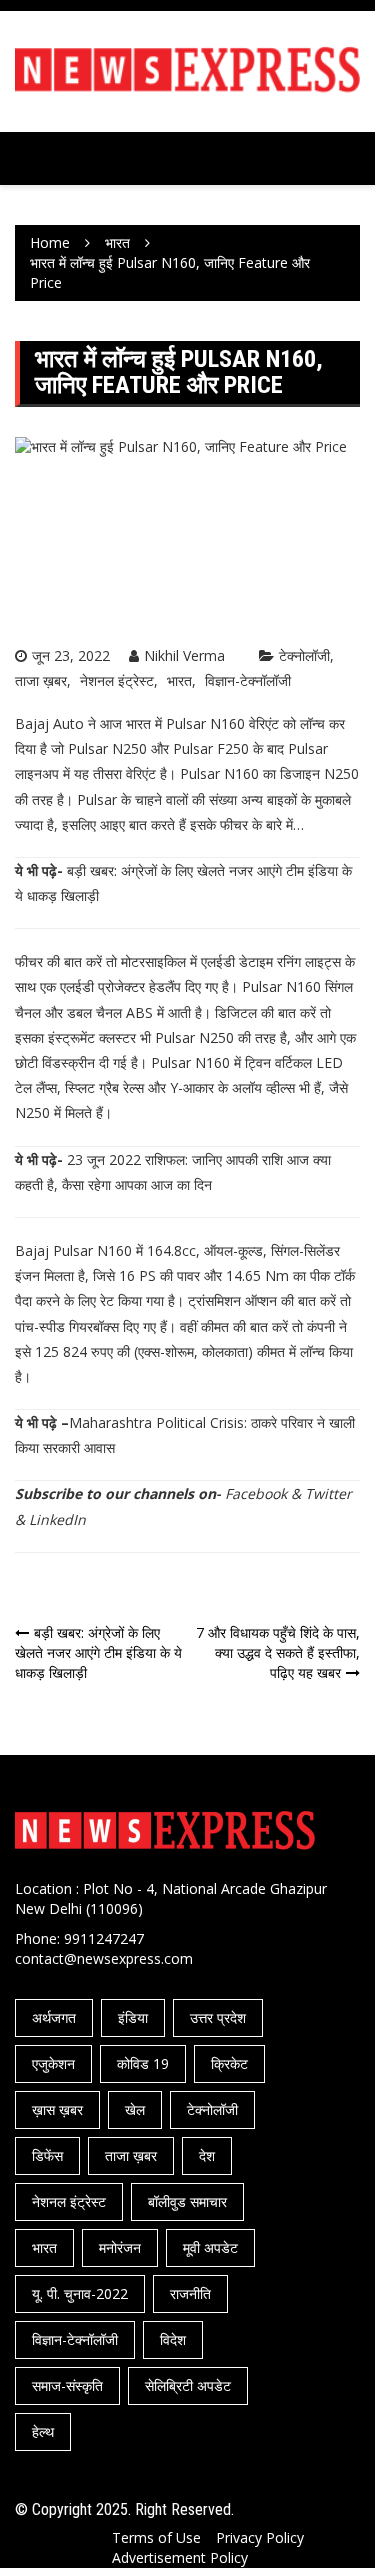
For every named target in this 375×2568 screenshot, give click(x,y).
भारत (179, 680)
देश (207, 2155)
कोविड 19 (143, 2063)
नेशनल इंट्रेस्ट (117, 680)
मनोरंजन (120, 2247)
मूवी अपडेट (210, 2247)
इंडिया (133, 2017)
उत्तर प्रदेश (218, 2017)
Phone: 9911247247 (79, 1938)
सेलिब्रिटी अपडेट (188, 2385)
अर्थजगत (54, 2017)
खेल (135, 2109)
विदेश (173, 2339)
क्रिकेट (229, 2063)
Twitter (328, 1493)
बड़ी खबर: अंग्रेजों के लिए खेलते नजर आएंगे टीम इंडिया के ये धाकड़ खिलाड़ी (98, 1652)
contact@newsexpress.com (104, 1958)
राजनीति (190, 2293)
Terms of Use (156, 2537)
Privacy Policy (260, 2537)
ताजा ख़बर (41, 680)
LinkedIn (57, 1519)
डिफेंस (47, 2155)
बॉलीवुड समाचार (187, 2201)
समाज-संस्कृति (67, 2385)
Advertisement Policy (180, 2557)
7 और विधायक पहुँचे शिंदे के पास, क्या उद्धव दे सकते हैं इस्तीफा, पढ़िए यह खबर (278, 1652)
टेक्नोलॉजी (304, 655)
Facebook (256, 1493)
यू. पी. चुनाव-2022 (80, 2293)
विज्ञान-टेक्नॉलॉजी (248, 680)
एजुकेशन (53, 2063)
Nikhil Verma (184, 655)
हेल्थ (43, 2431)
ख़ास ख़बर (57, 2109)
